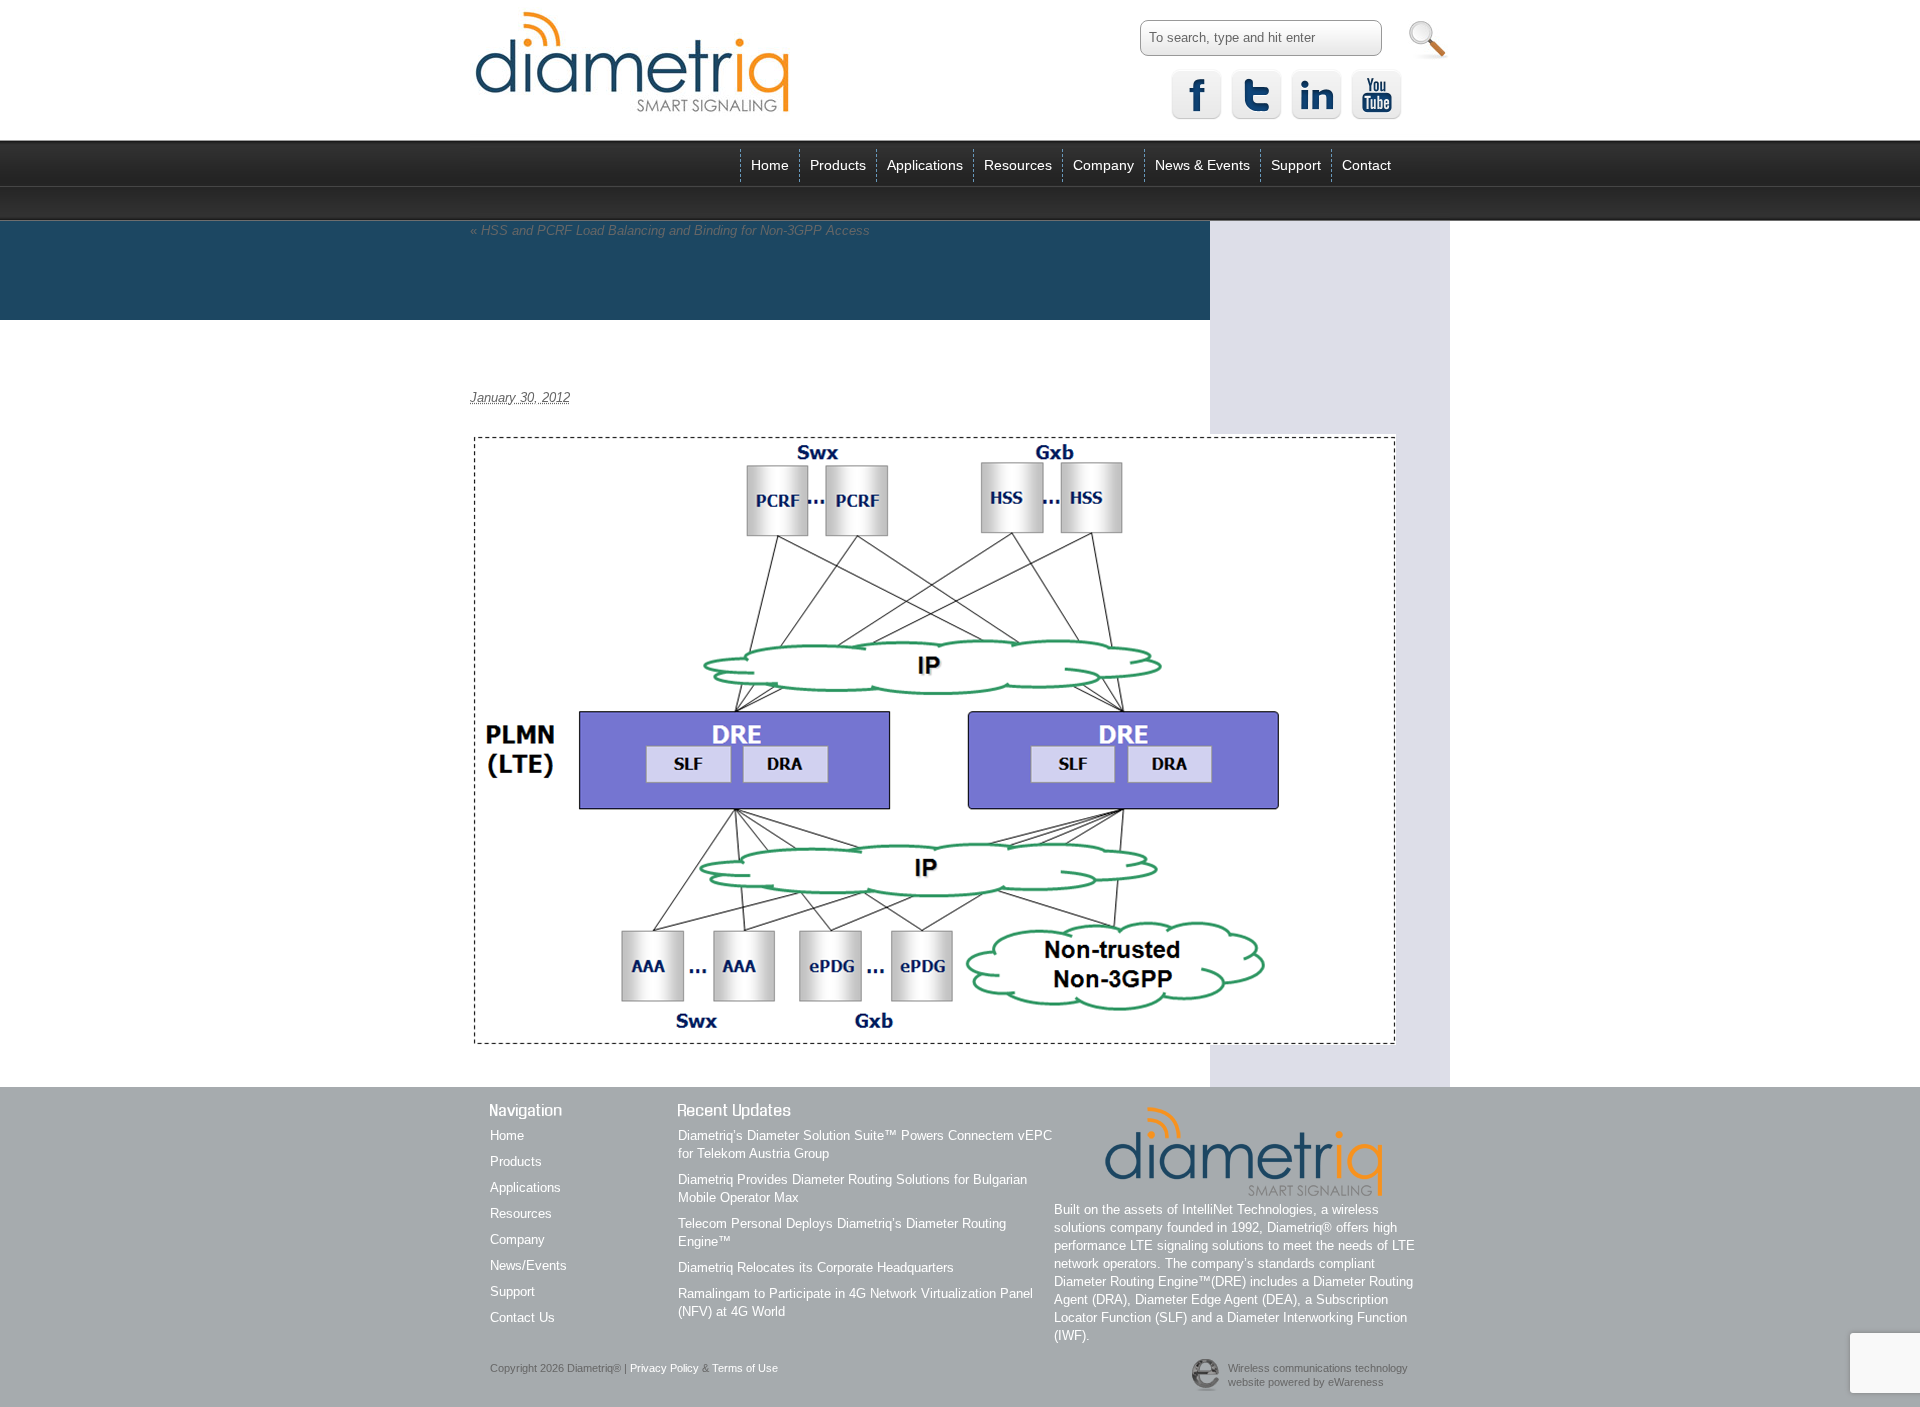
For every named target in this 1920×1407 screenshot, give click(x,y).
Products (838, 165)
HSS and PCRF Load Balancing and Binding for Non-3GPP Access (670, 230)
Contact (1366, 165)
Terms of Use (745, 1368)
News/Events (528, 1265)
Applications (925, 165)
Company (1103, 165)
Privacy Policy (664, 1368)
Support (1296, 165)
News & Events (1202, 165)
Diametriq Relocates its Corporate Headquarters (816, 1267)
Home (770, 165)
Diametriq (632, 61)
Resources (1018, 165)
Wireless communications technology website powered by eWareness (1318, 1375)
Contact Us (522, 1317)
